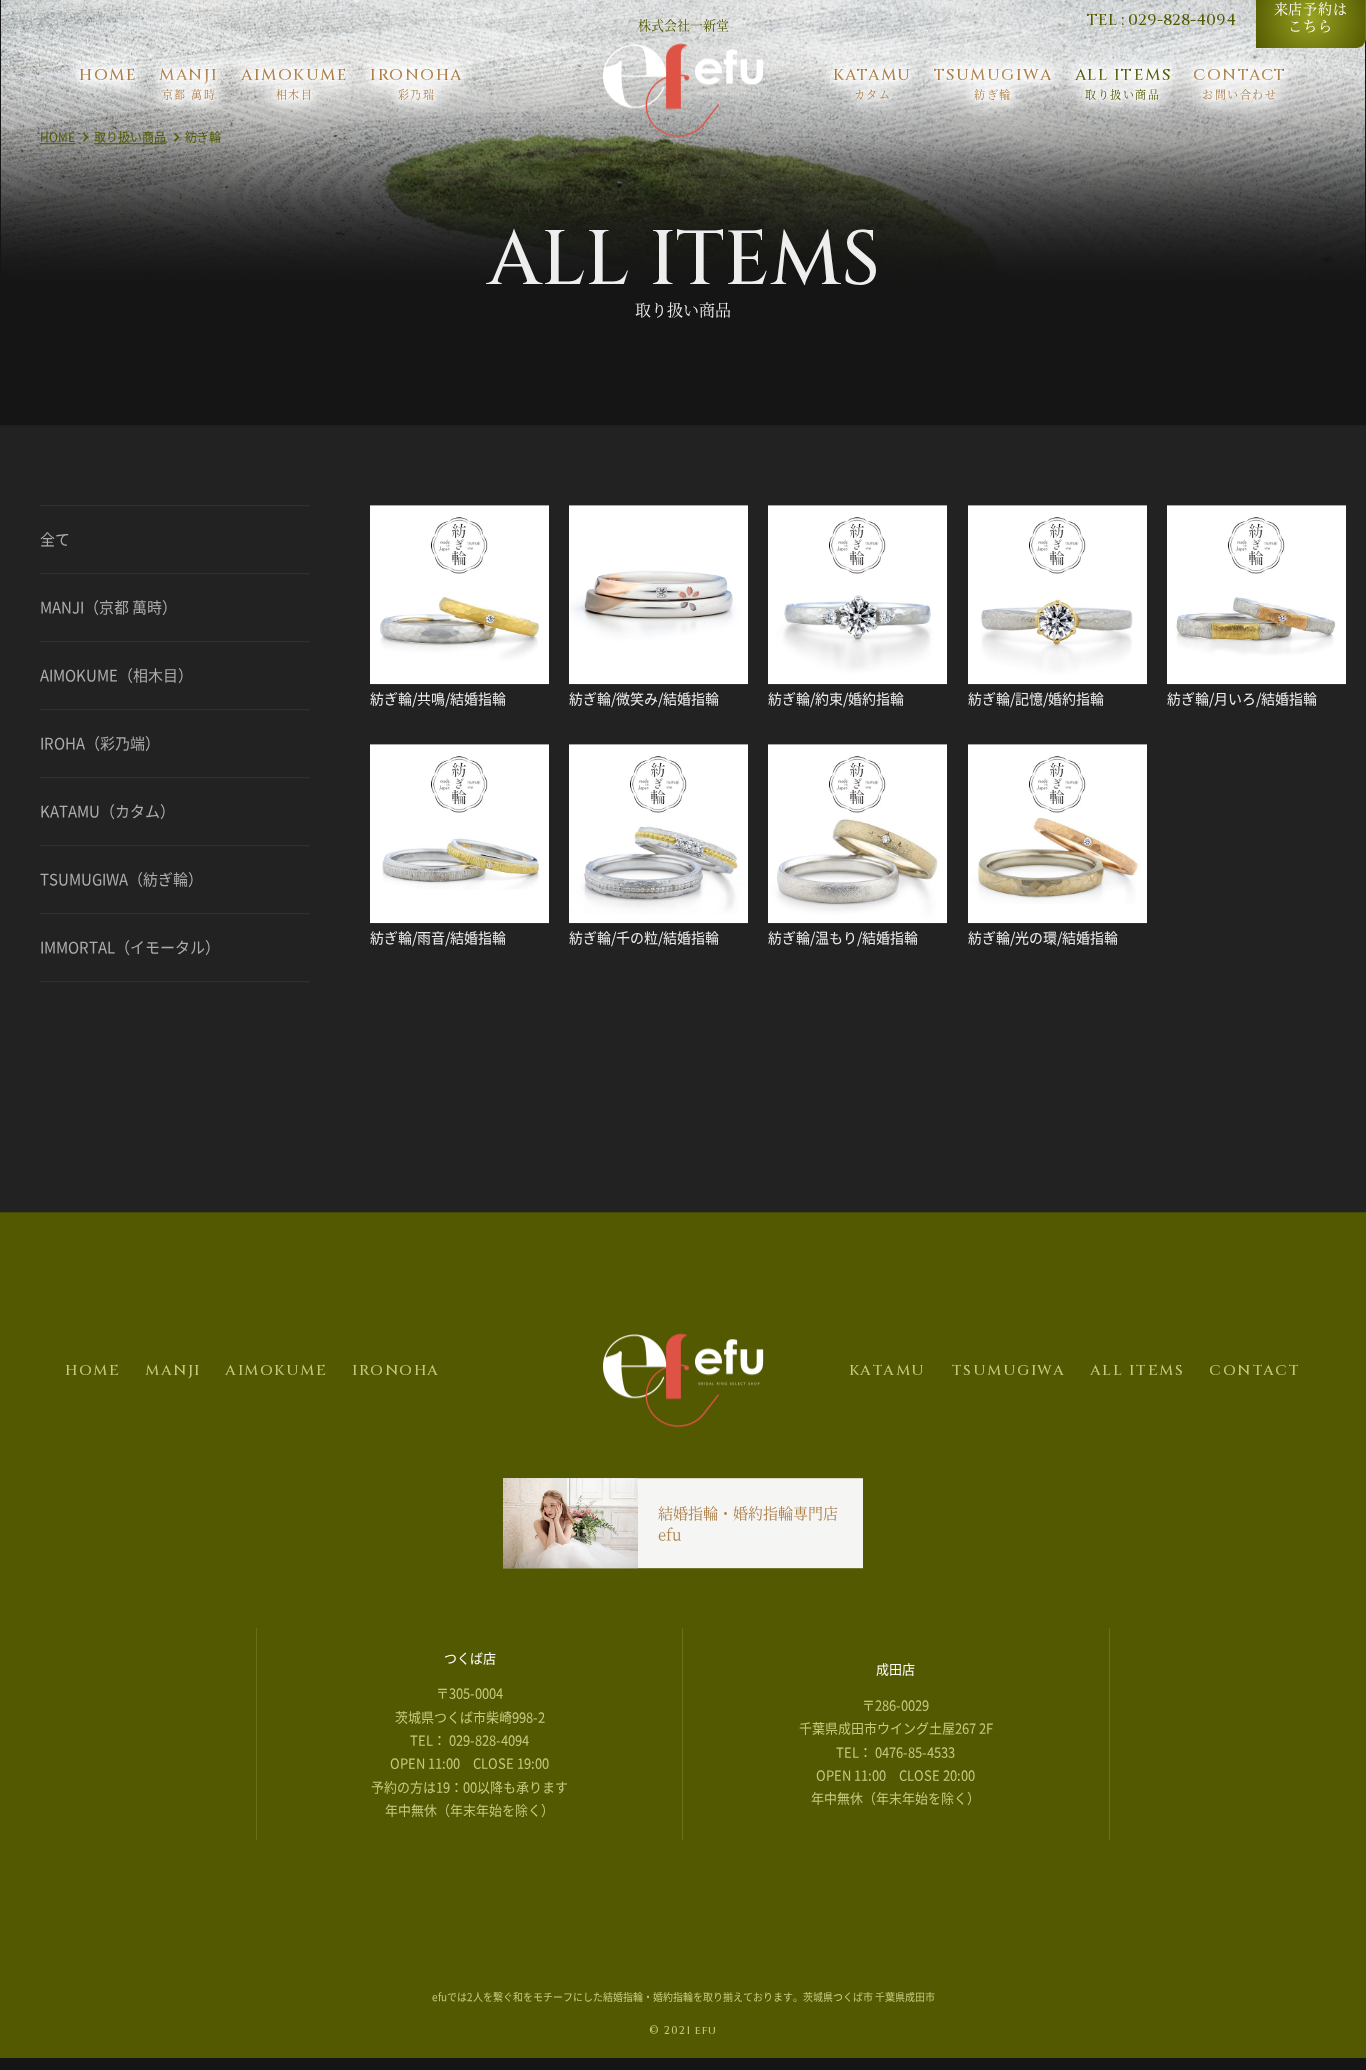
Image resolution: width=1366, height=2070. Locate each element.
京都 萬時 (108, 613)
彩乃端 (100, 749)
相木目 (116, 681)
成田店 (895, 1674)
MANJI (173, 1376)
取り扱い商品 (130, 143)
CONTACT (1255, 1376)
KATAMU (887, 1376)
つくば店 (470, 1663)
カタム (107, 817)
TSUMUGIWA (1008, 1376)
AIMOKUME (276, 1376)
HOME (57, 143)
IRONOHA (396, 1376)
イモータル (130, 953)
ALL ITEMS (1137, 1376)
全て (55, 545)
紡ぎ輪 (121, 885)
